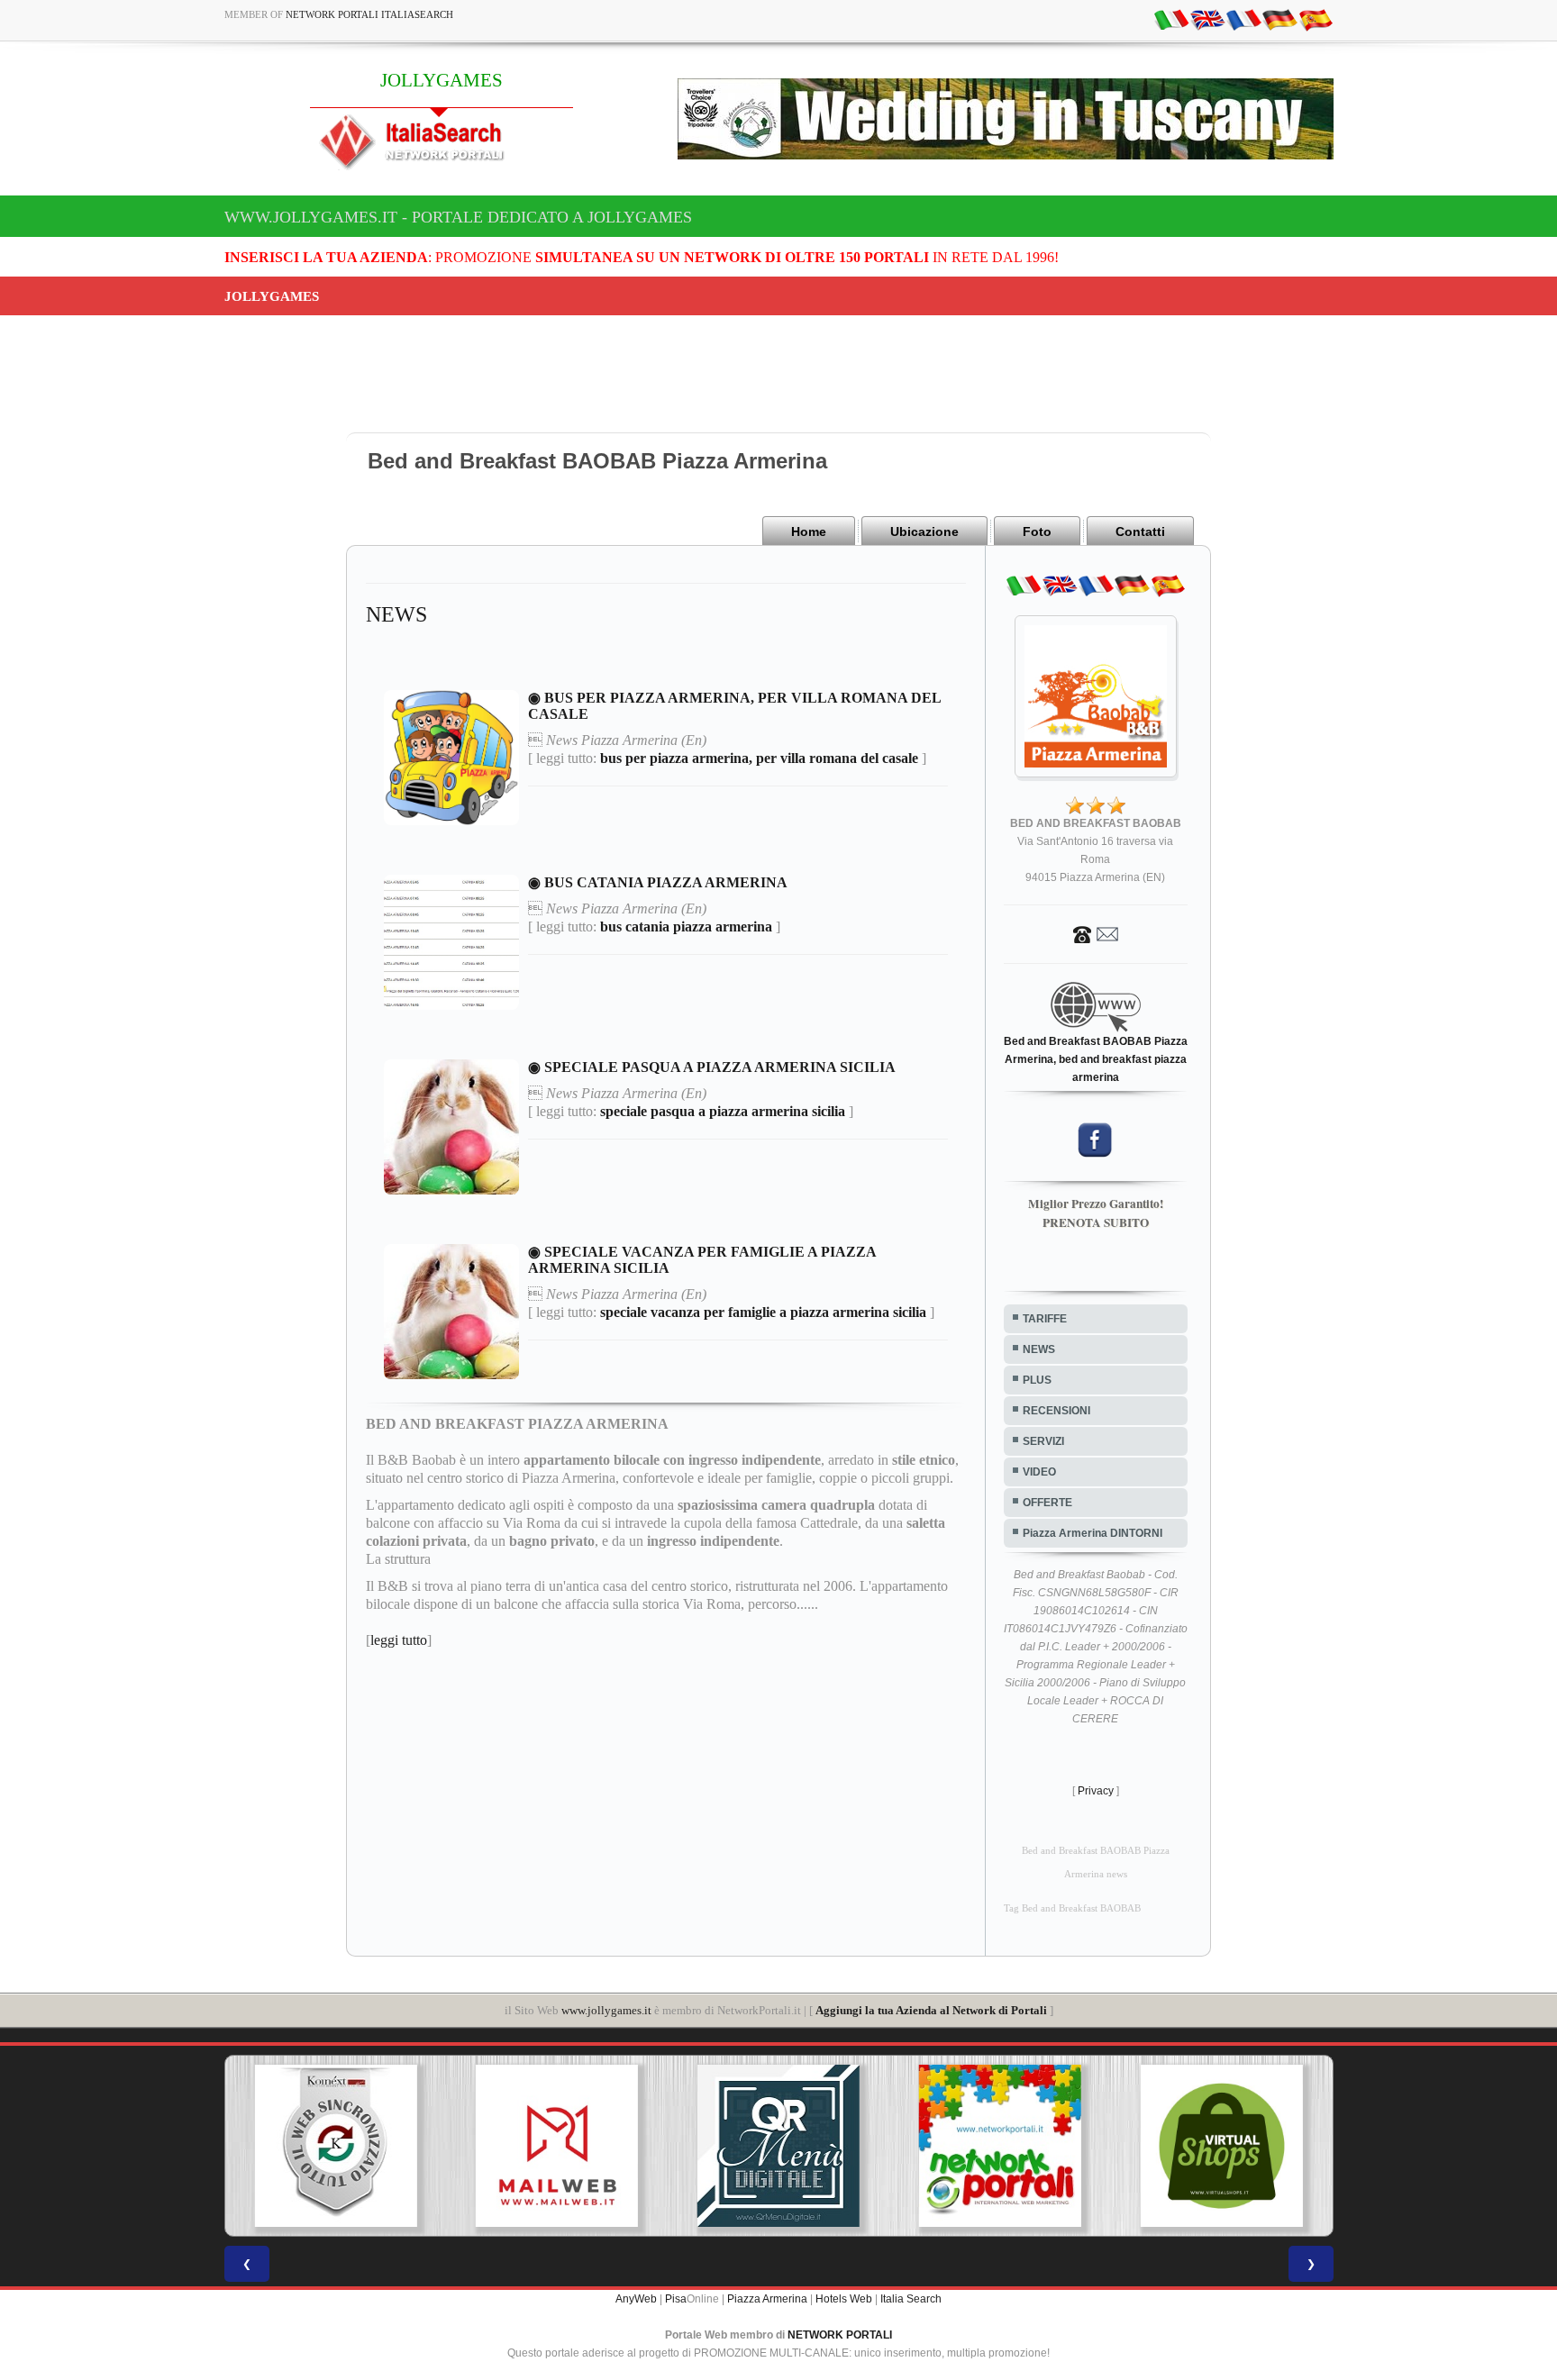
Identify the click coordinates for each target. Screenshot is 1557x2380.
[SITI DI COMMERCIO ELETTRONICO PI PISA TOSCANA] (1222, 2146)
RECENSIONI (1056, 1411)
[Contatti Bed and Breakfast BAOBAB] (1096, 933)
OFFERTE (1047, 1503)
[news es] (1316, 19)
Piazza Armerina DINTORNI (1093, 1533)
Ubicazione (924, 531)
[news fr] (1243, 19)
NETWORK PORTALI (840, 2335)
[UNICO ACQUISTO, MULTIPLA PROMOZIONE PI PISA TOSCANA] (1000, 2146)
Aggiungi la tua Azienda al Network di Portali (931, 2010)
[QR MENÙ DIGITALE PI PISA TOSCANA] (778, 2146)
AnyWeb (636, 2299)
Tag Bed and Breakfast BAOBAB (1072, 1908)
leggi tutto (399, 1640)
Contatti (1140, 531)
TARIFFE (1045, 1319)
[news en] (1207, 19)
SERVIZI (1043, 1441)
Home (809, 531)
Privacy (1096, 1791)
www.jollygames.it (606, 2010)
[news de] (1279, 19)
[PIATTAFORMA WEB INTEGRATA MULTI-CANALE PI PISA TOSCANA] (335, 2146)
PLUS (1037, 1380)
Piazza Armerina (767, 2299)
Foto (1037, 531)
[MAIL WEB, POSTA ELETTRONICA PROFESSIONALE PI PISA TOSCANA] (557, 2146)
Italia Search (911, 2299)
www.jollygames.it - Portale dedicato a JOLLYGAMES (458, 217)
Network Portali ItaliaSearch (369, 14)
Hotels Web (844, 2299)
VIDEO (1039, 1472)
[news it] (1171, 19)
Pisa (676, 2299)
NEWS (1039, 1349)
